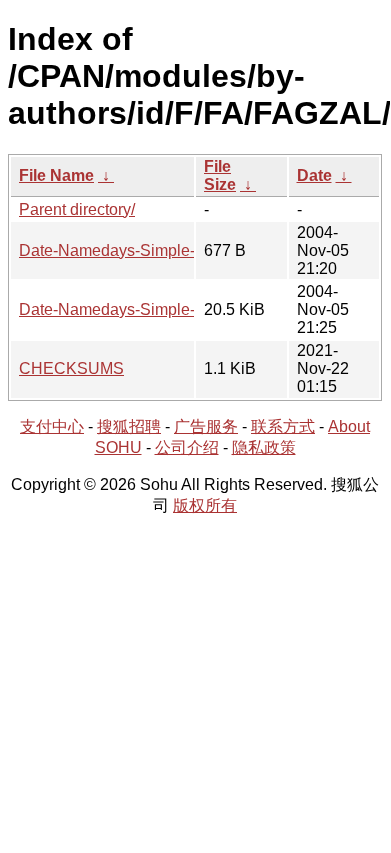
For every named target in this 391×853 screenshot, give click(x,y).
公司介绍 (187, 447)
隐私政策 (264, 447)
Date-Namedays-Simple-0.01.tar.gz (143, 309)
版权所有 (205, 505)
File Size (220, 175)
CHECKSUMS (71, 368)
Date (314, 175)
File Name (56, 175)
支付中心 (52, 426)
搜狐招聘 (129, 426)
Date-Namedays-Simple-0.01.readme (151, 250)
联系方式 (283, 426)
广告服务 (206, 426)
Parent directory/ (77, 209)
